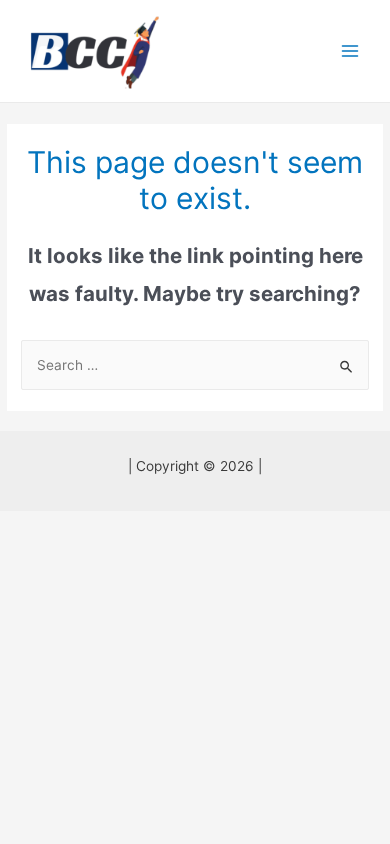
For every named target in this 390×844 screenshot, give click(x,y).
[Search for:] (195, 365)
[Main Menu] (350, 51)
